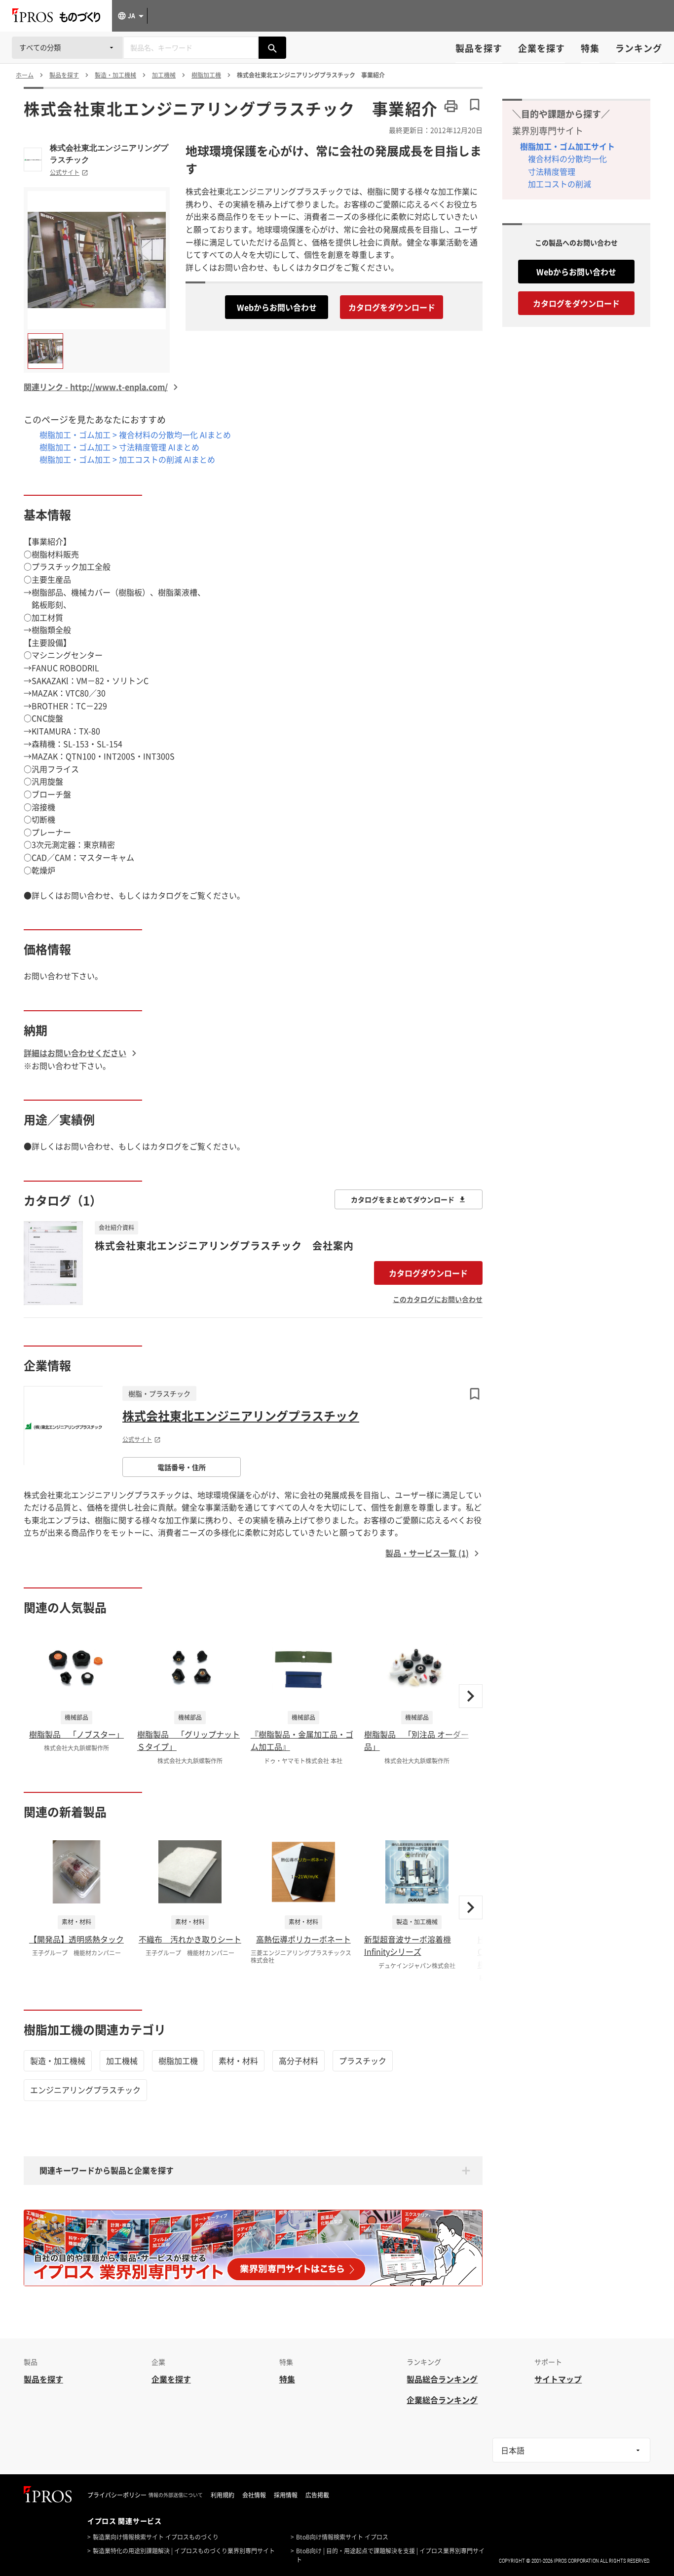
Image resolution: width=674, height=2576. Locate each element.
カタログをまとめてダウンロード (403, 1199)
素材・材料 (238, 2061)
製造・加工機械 (58, 2061)
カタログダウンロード (428, 1273)
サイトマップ (558, 2379)
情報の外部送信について (176, 2495)
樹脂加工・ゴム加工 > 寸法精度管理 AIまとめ (119, 447)
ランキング (639, 48)
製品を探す (479, 48)
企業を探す (542, 48)
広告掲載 (317, 2495)
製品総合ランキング (442, 2379)
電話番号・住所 (182, 1467)
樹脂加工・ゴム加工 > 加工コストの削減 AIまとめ (127, 459)
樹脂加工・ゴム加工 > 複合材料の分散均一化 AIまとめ (135, 435)
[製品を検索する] (272, 48)
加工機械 (122, 2061)
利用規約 (223, 2495)
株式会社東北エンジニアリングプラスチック (109, 154)
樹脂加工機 (178, 2061)
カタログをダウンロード (392, 307)
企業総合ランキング (442, 2400)
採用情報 (286, 2495)
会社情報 (254, 2495)
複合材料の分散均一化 (567, 159)
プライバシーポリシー (117, 2495)
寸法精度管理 (552, 171)
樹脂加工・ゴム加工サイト (567, 146)
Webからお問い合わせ (277, 307)
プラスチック (363, 2061)
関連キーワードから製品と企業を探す (107, 2170)
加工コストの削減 (560, 184)
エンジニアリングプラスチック (85, 2090)
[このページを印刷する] (451, 106)
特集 (590, 48)
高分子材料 (299, 2061)
